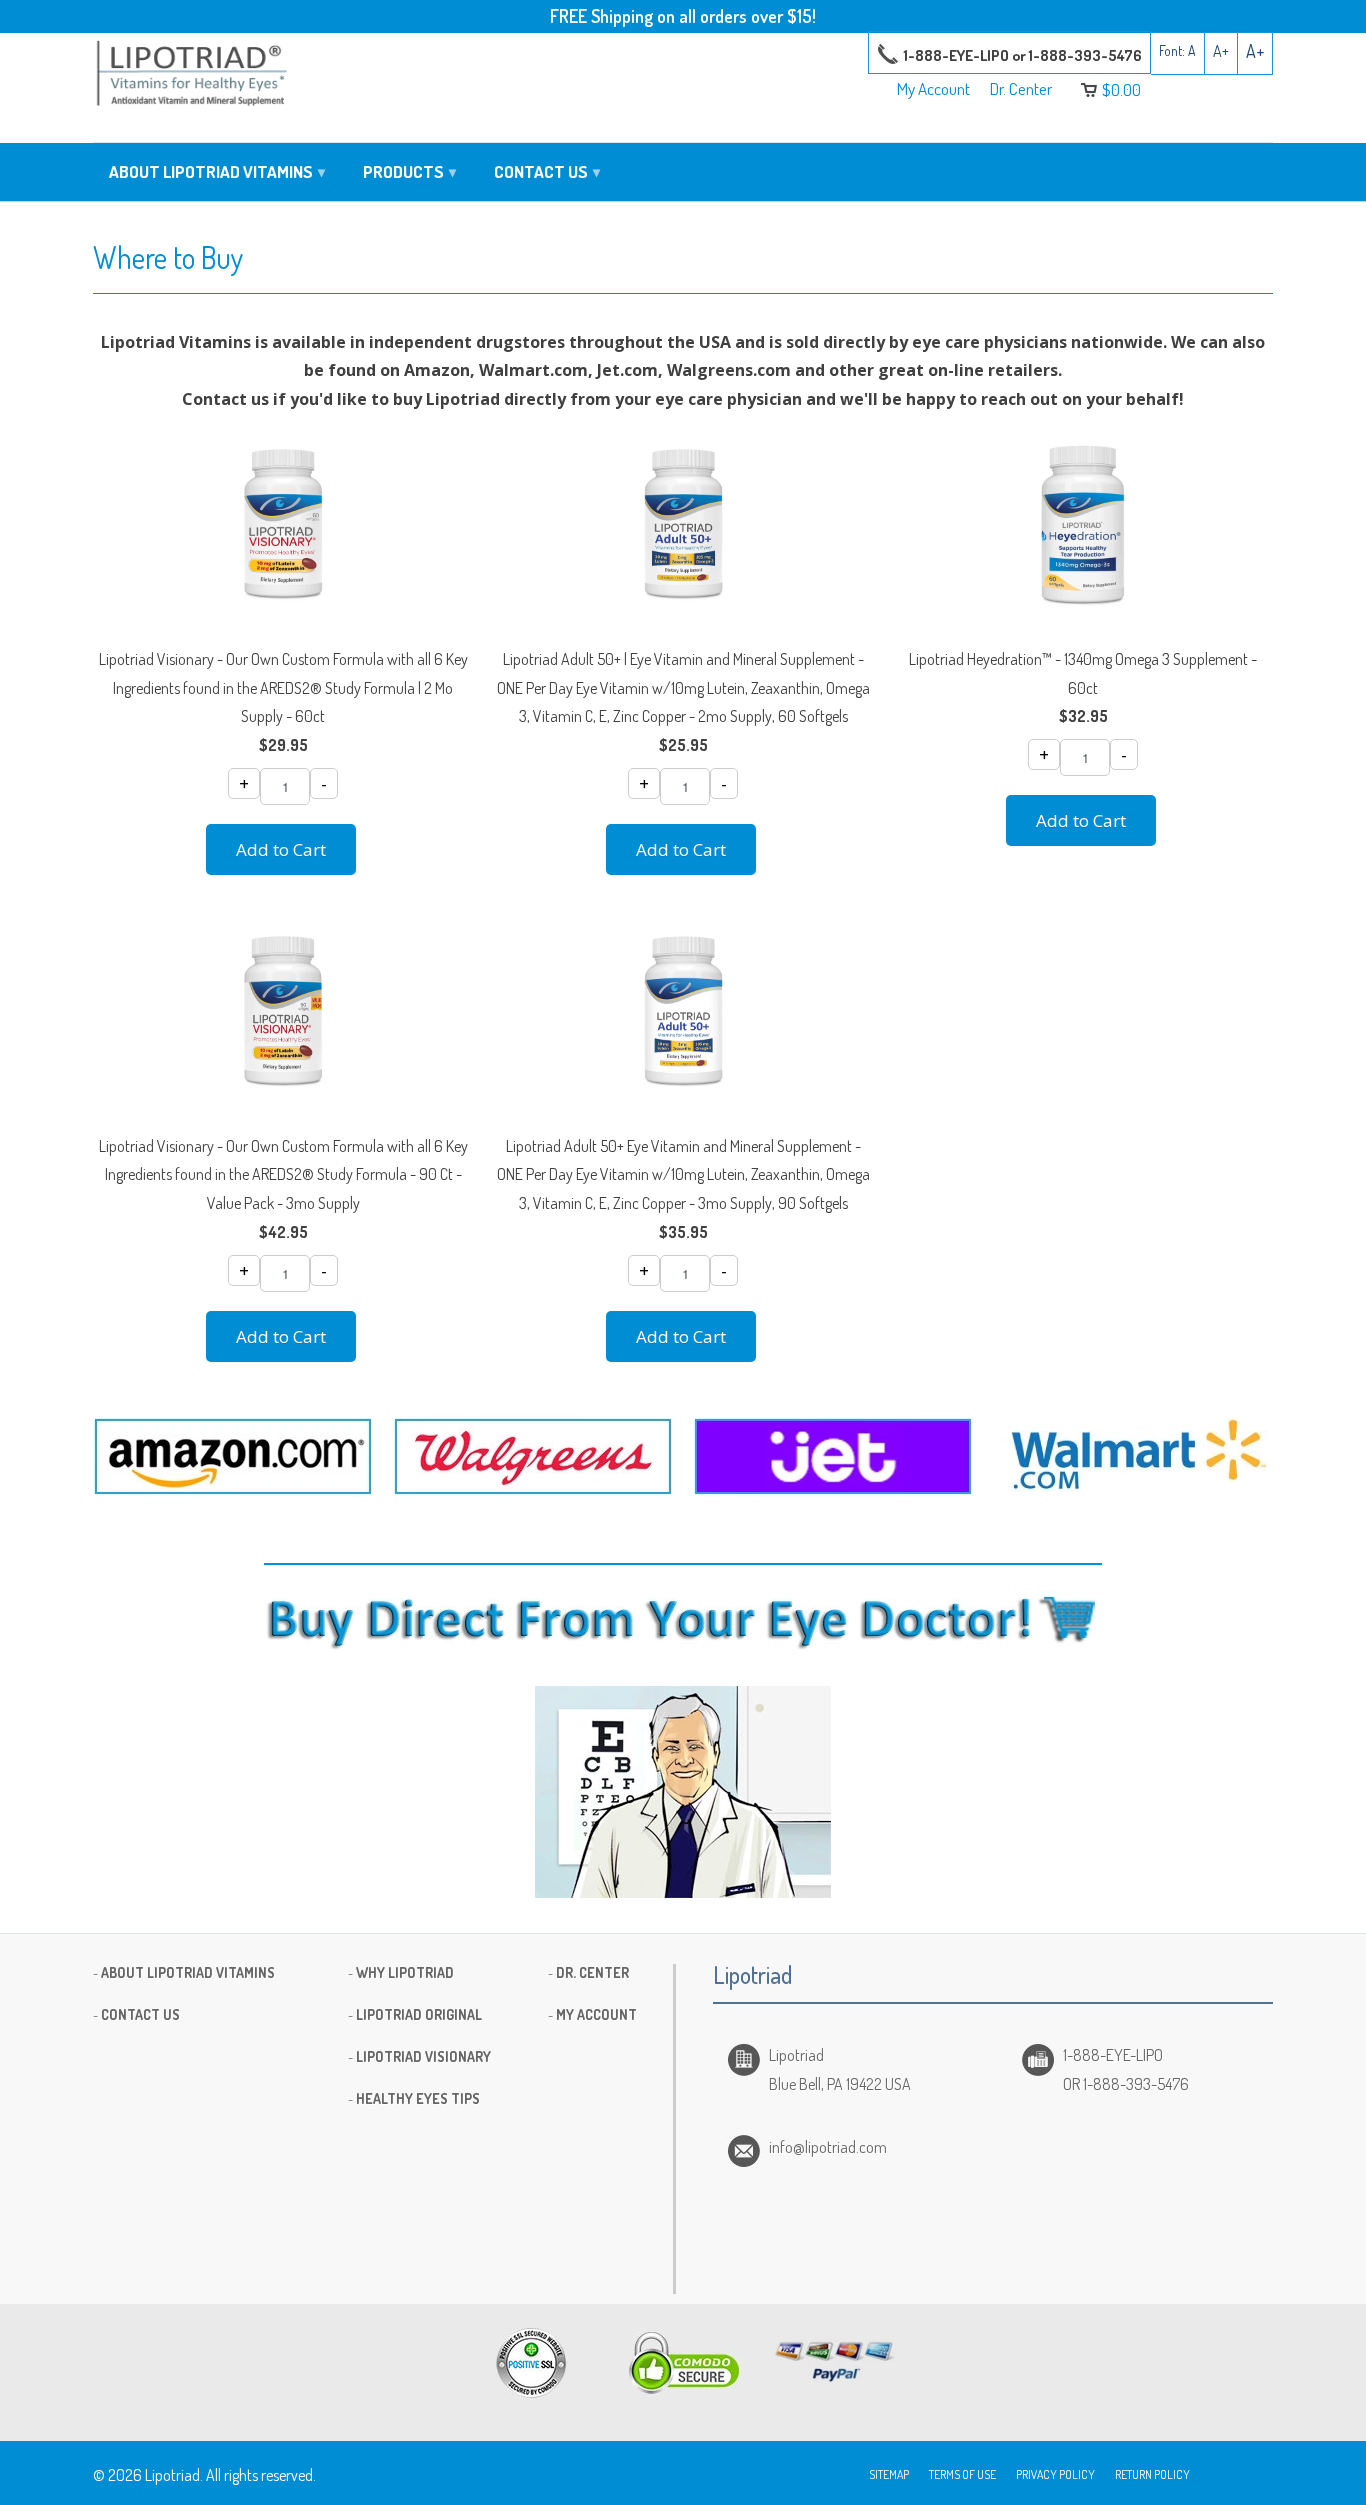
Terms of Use (962, 2474)
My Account (933, 89)
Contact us (547, 171)
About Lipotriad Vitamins (217, 171)
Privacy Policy (1055, 2474)
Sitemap (889, 2474)
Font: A (1177, 50)
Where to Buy (168, 257)
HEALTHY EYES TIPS (418, 2098)
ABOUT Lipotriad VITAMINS (188, 1972)
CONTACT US (140, 2014)
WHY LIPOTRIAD (405, 1972)
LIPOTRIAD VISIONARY (423, 2056)
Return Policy (1152, 2474)
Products (409, 171)
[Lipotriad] (193, 76)
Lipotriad (172, 2475)
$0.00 (1121, 89)
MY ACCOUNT (596, 2014)
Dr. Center (1021, 89)
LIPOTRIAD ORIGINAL (419, 2014)
